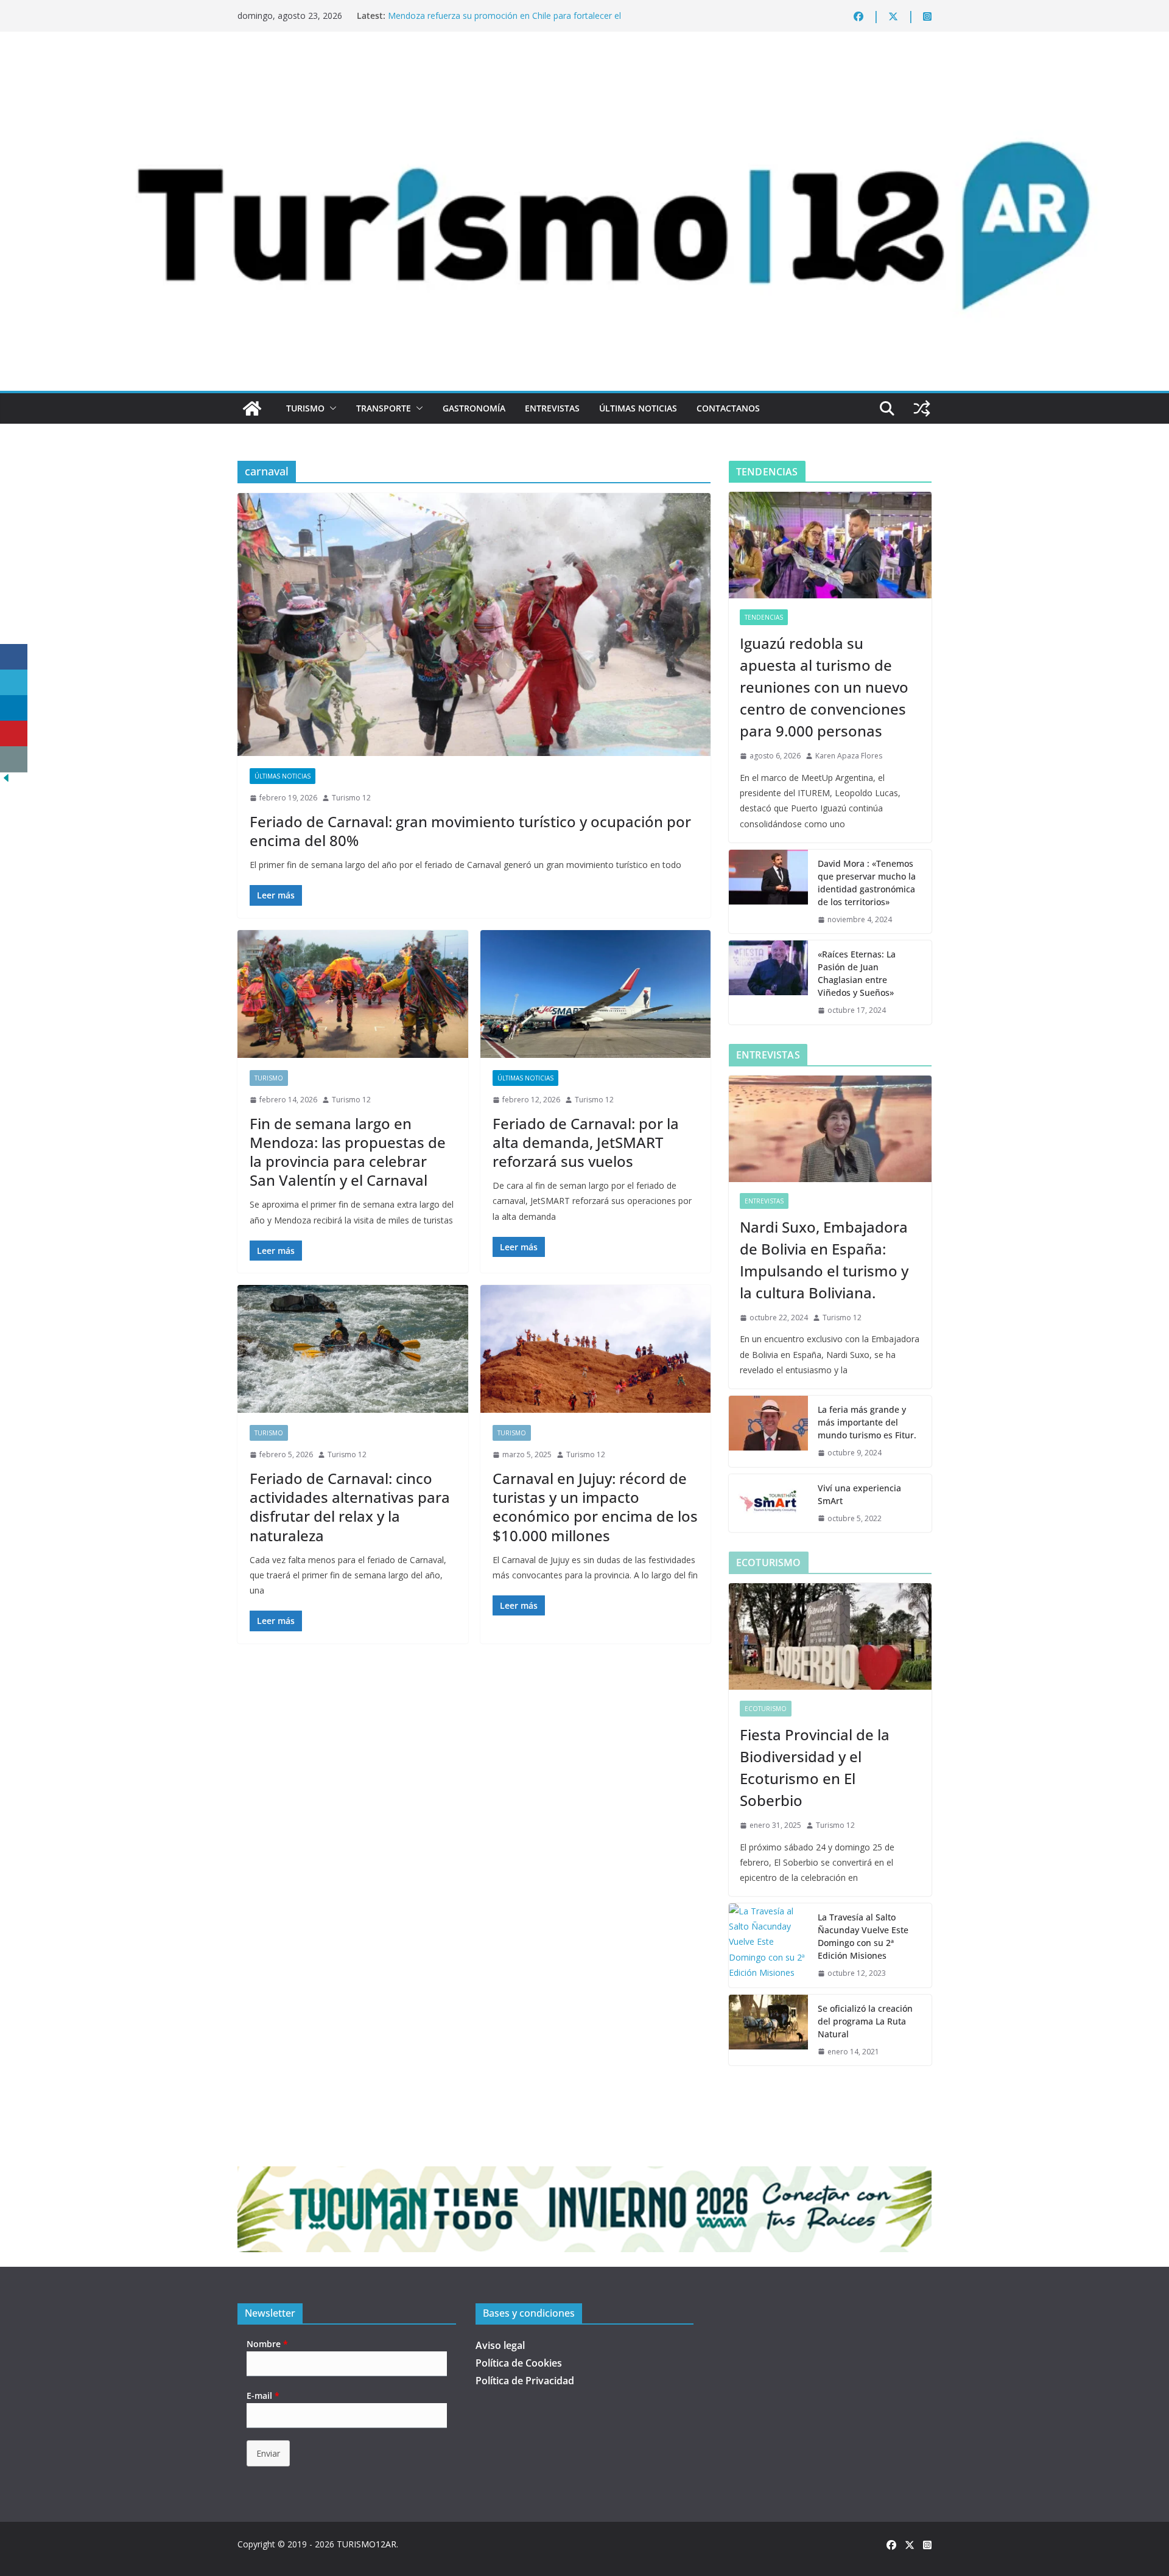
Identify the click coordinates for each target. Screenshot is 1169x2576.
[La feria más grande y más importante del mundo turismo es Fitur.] (768, 1431)
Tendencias (764, 617)
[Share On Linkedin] (14, 708)
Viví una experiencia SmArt (859, 1494)
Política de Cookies (519, 2363)
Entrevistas (552, 408)
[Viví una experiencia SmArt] (768, 1503)
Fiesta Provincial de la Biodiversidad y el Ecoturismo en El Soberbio (815, 1767)
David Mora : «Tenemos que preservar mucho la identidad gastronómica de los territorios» (867, 883)
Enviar (268, 2453)
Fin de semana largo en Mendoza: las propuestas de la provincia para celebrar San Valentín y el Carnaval (348, 1152)
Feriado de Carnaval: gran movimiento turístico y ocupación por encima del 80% (470, 831)
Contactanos (728, 408)
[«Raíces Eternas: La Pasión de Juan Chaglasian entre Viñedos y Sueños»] (768, 982)
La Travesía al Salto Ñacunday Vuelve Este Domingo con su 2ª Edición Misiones (863, 1936)
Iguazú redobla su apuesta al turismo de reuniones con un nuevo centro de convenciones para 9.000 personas (824, 687)
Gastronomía (474, 408)
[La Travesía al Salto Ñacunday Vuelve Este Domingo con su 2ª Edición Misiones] (768, 1945)
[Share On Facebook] (14, 657)
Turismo (305, 408)
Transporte (384, 408)
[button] (331, 408)
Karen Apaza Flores (849, 756)
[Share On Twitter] (14, 683)
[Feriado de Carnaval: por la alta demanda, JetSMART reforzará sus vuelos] (596, 994)
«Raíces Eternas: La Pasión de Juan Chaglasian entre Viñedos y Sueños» (857, 973)
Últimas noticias (638, 408)
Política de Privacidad (525, 2381)
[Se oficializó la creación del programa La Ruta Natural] (768, 2030)
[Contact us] (14, 759)
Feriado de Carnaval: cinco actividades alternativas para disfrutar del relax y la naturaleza (350, 1507)
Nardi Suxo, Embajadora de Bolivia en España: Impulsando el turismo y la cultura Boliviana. (824, 1260)
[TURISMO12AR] (584, 65)
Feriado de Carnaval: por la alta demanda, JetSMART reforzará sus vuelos (586, 1142)
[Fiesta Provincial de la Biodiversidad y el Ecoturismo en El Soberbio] (830, 1636)
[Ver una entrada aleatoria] (922, 408)
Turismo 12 (351, 798)
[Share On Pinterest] (14, 734)
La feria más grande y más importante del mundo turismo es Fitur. (867, 1422)
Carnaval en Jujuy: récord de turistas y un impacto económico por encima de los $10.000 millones (595, 1507)
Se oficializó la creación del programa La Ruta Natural (865, 2021)
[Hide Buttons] (6, 780)
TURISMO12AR (367, 2544)
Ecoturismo (766, 1709)
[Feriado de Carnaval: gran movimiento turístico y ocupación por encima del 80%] (474, 625)
